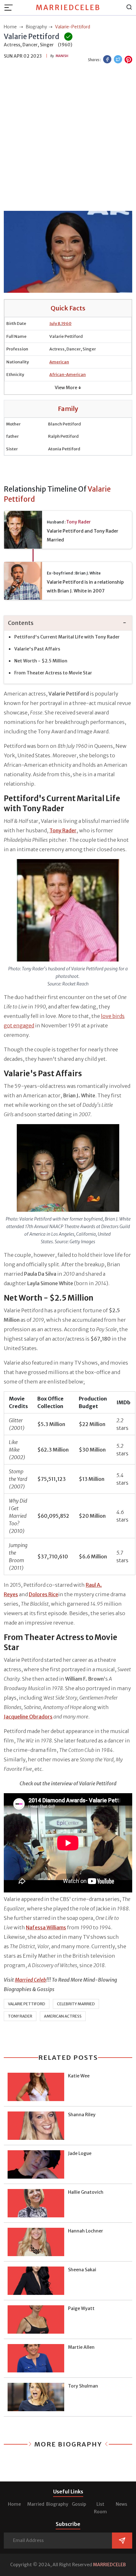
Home (14, 2504)
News (121, 2504)
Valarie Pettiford (27, 2004)
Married (36, 2504)
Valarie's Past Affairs (37, 649)
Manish (62, 56)
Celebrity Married (76, 2004)
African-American (68, 375)
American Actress (63, 2016)
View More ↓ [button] (68, 388)
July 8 (55, 323)
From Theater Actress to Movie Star (53, 673)
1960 (66, 323)
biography (36, 27)
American (59, 362)
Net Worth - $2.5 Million (41, 661)
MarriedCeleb (68, 8)
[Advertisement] (68, 138)
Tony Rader (78, 522)
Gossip (79, 2504)
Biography (57, 2504)
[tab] (68, 623)
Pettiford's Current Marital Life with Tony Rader (67, 637)
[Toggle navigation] (10, 8)
